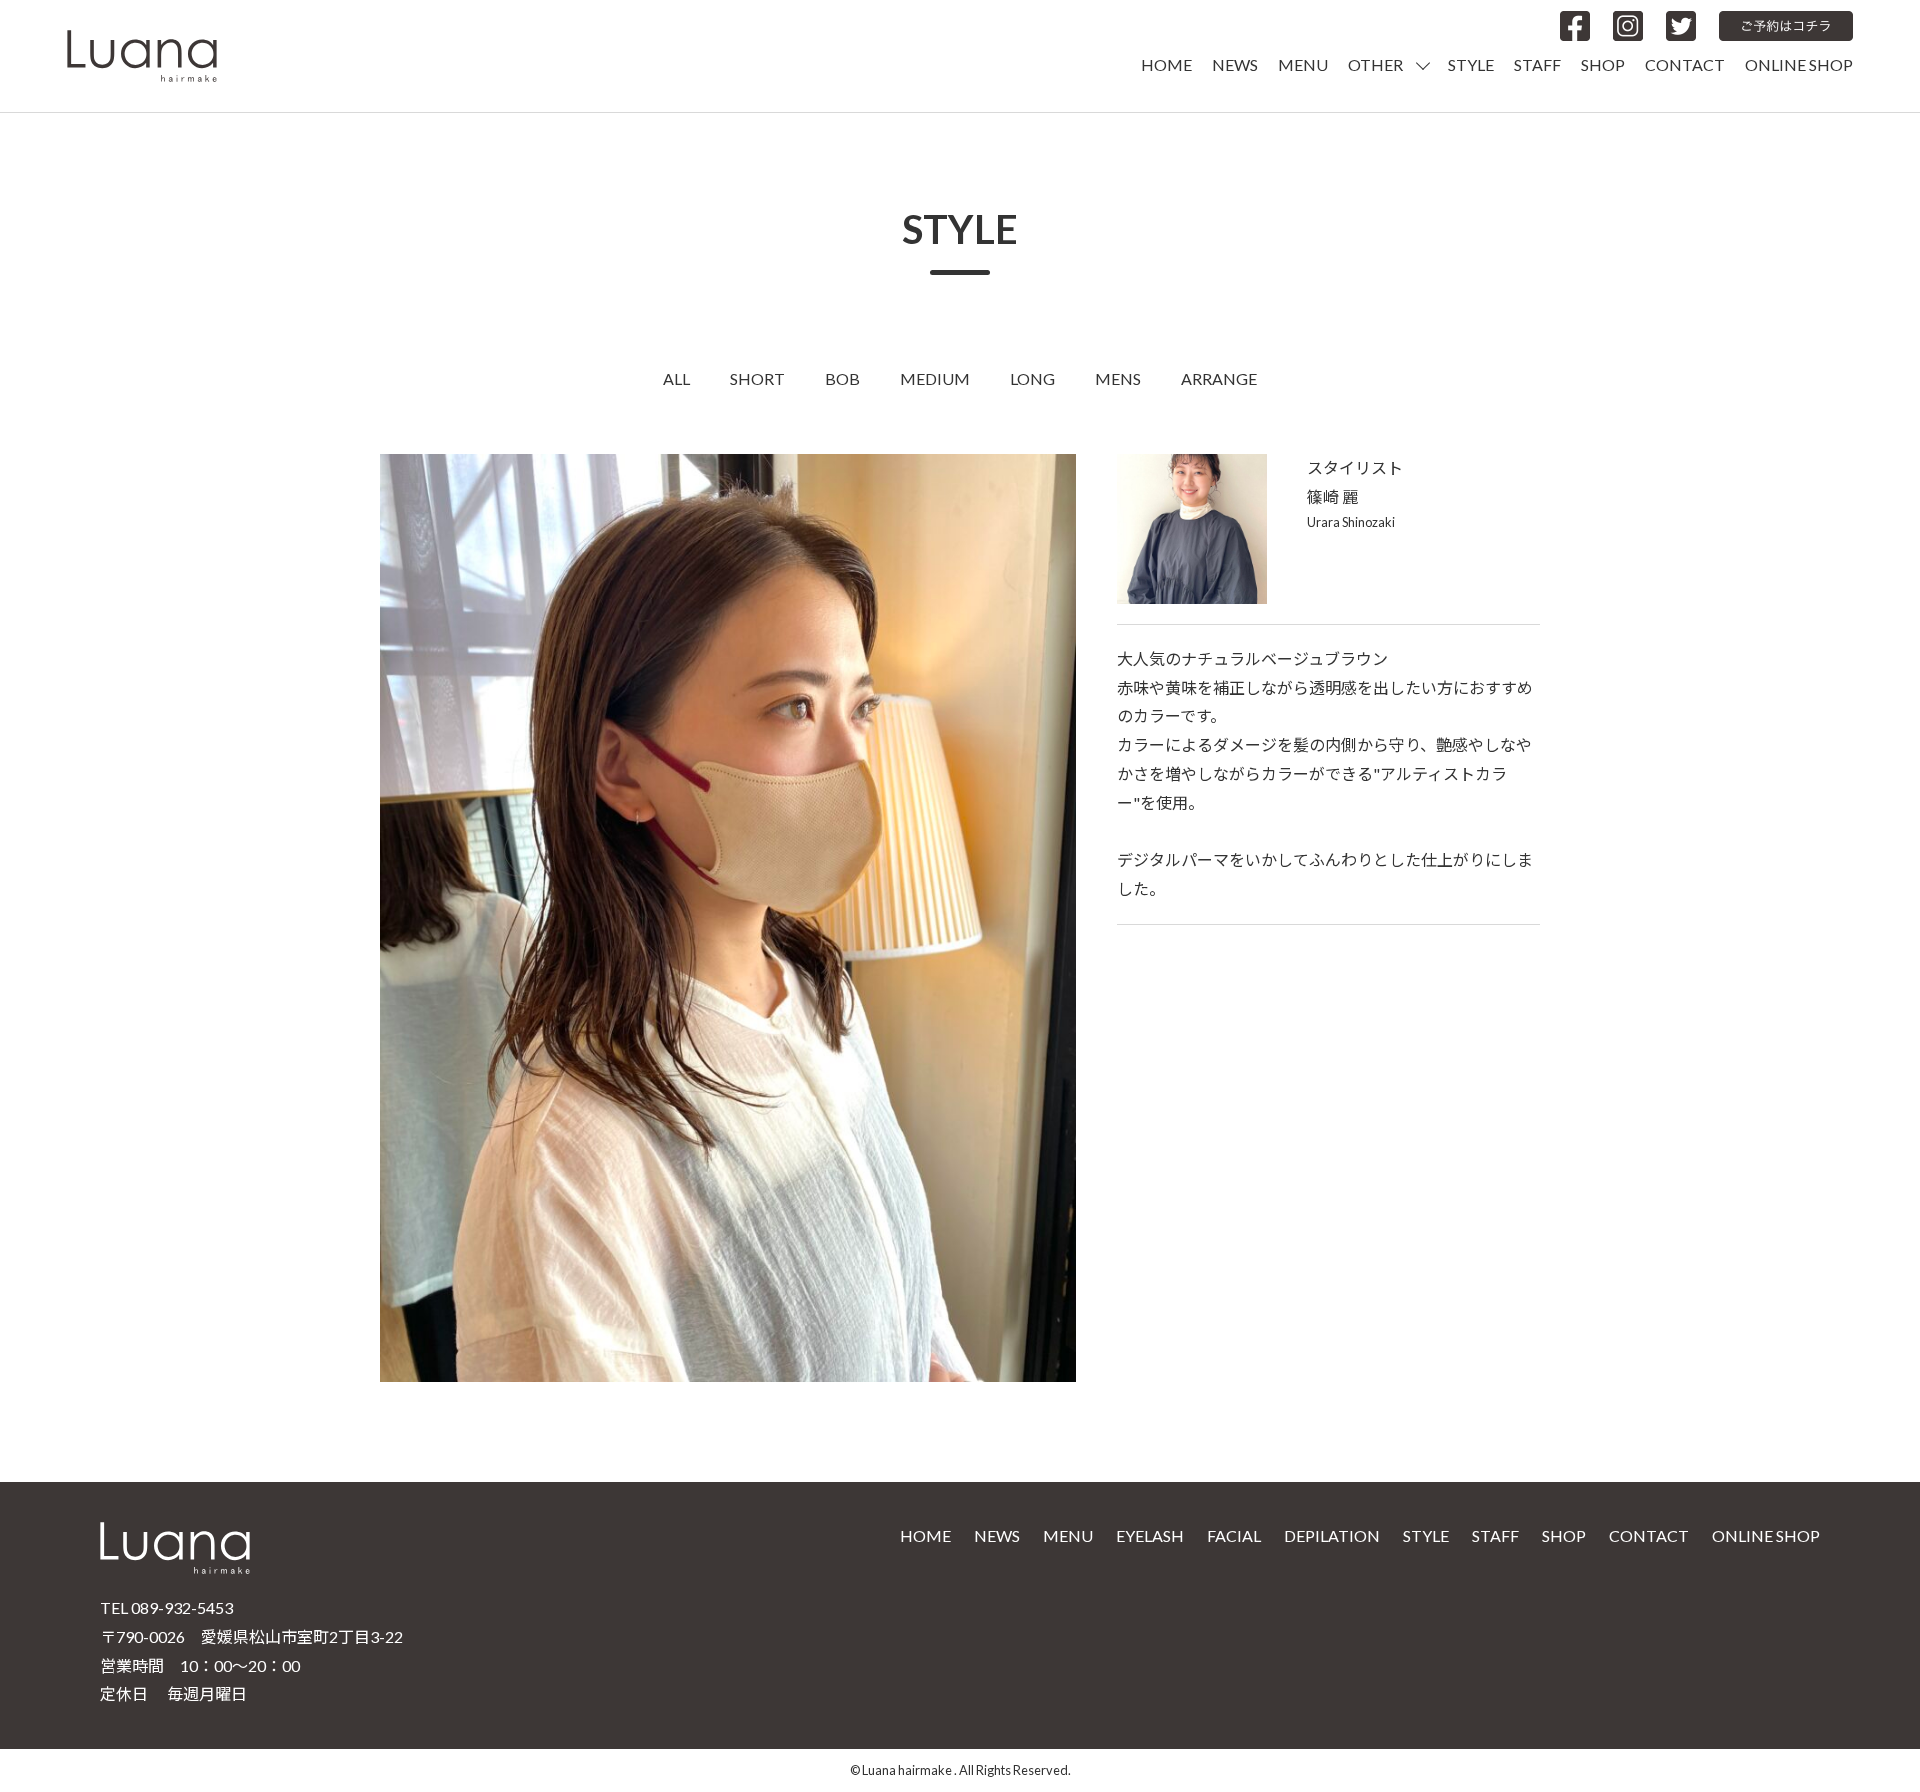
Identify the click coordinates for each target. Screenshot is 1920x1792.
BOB (842, 378)
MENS (1118, 378)
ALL (676, 378)
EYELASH (1150, 1535)
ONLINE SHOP (1799, 64)
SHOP (1603, 64)
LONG (1032, 378)
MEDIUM (935, 378)
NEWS (1235, 64)
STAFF (1537, 64)
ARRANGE (1219, 378)
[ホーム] (142, 53)
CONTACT (1685, 64)
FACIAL (1234, 1535)
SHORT (757, 378)
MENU (1303, 64)
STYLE (1471, 64)
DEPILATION (1332, 1535)
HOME (1166, 64)
